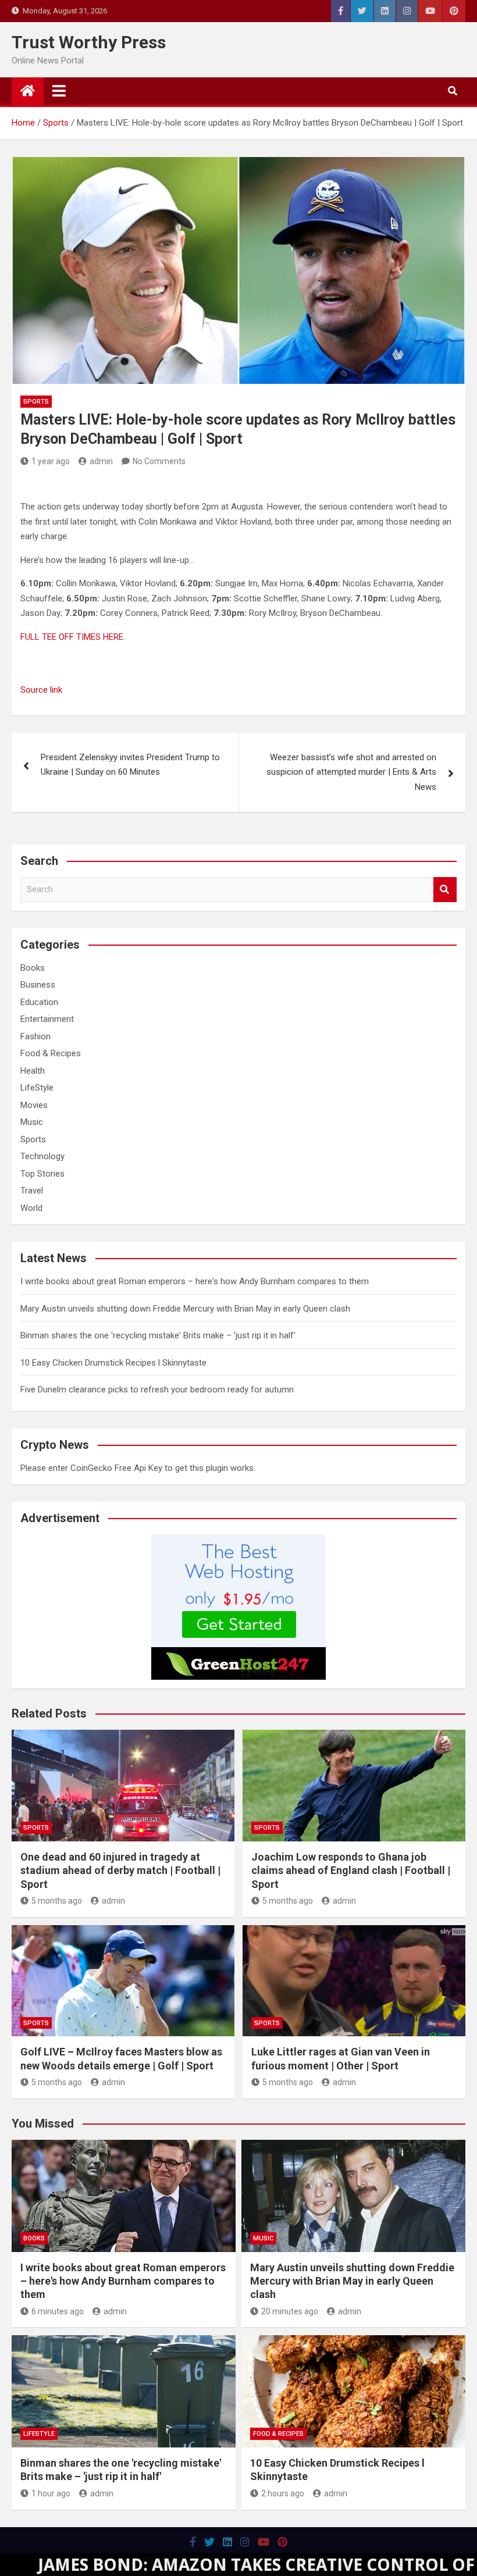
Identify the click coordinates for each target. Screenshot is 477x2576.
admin (101, 461)
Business (38, 985)
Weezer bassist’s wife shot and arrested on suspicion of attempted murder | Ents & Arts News (351, 772)
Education (39, 1002)
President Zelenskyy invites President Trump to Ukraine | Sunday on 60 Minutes (130, 765)
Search (445, 890)
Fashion (35, 1036)
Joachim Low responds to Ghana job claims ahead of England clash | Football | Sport (351, 1870)
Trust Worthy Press (89, 42)
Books (33, 968)
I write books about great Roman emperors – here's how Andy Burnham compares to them (195, 1281)
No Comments (159, 461)
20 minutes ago (290, 2311)
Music (32, 1122)
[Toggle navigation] (59, 91)
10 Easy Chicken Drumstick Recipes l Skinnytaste (113, 1363)
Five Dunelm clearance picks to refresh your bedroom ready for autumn (157, 1389)
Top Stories (42, 1174)
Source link (41, 690)
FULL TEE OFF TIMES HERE (72, 637)
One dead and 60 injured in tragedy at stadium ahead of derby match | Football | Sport (120, 1870)
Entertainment (47, 1019)
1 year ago (51, 461)
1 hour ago (51, 2493)
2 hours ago (283, 2493)
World (31, 1208)
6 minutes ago (58, 2311)
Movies (34, 1105)
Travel (32, 1191)
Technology (42, 1156)
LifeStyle (37, 1088)
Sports (36, 402)
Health (33, 1071)
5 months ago (57, 1901)
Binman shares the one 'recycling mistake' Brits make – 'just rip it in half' (158, 1335)
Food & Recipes (51, 1053)
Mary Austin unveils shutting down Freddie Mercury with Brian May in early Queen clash (185, 1309)
